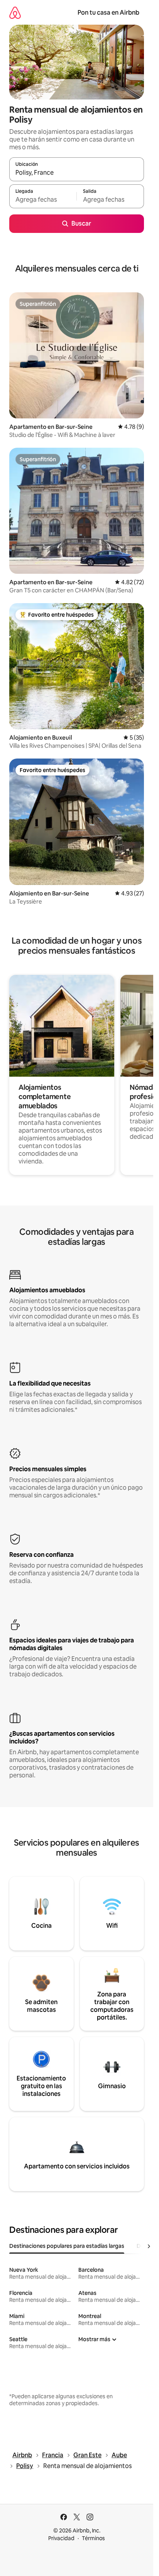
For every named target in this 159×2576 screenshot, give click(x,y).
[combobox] (77, 173)
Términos (93, 2538)
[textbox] (43, 200)
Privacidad (61, 2538)
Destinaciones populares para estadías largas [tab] (67, 2246)
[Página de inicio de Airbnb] (15, 13)
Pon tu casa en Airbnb (108, 13)
